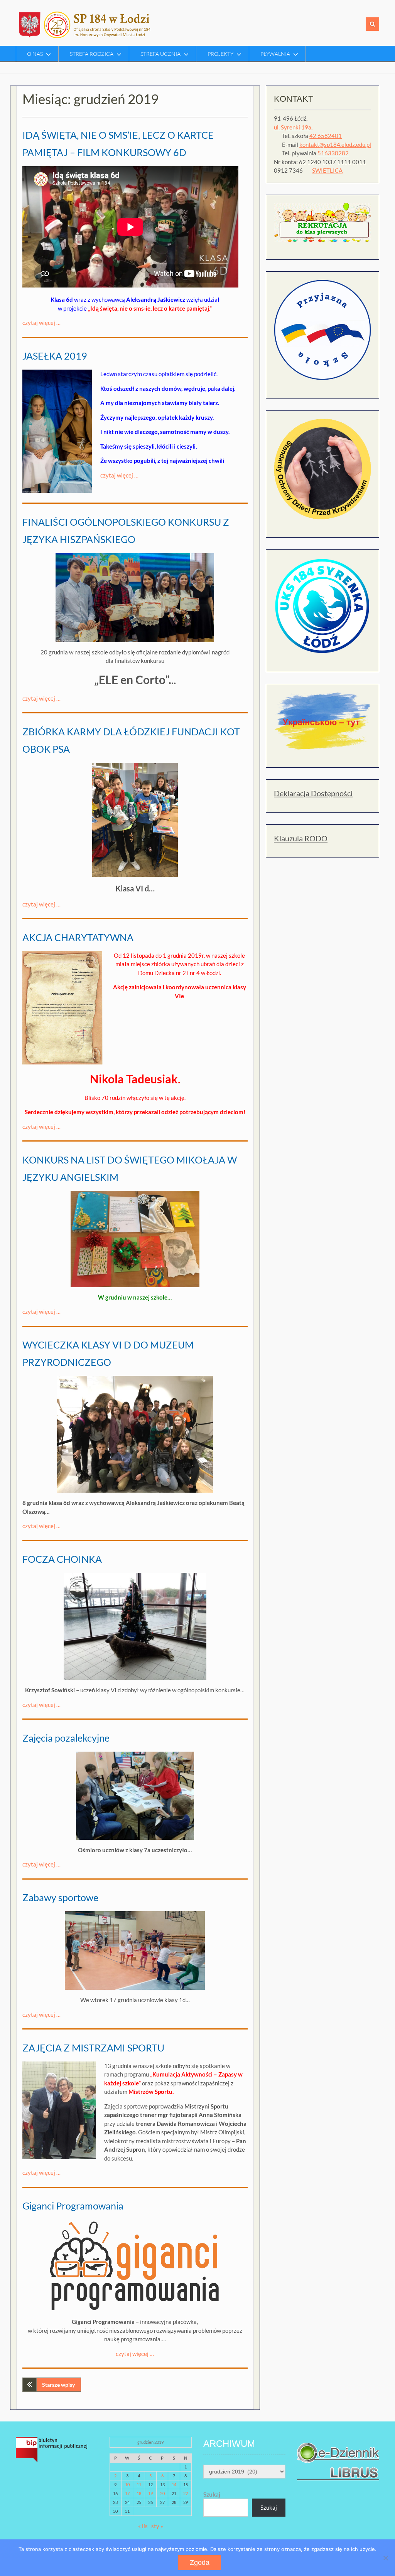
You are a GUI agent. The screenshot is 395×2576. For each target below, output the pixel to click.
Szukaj (212, 2494)
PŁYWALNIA (275, 54)
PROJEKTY (220, 54)
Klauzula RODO (301, 838)
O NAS (35, 54)
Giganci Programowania (73, 2206)
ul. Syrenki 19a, (293, 127)
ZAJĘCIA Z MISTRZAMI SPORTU (93, 2048)
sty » (157, 2526)
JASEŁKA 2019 (55, 356)
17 (127, 2493)
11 (139, 2484)
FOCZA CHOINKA (62, 1559)
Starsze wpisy (58, 2385)
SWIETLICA (327, 170)
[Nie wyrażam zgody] (385, 2558)
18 (139, 2493)
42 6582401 (326, 136)
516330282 (333, 153)
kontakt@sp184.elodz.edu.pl (335, 145)
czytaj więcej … (41, 323)
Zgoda (200, 2563)
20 (162, 2493)
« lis (143, 2526)
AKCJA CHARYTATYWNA (78, 937)
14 (174, 2484)
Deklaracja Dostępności (313, 793)
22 (186, 2493)
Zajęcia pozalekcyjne (66, 1738)
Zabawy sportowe (60, 1897)
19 (150, 2493)
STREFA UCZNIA (160, 54)
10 (127, 2484)
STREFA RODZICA (92, 54)
